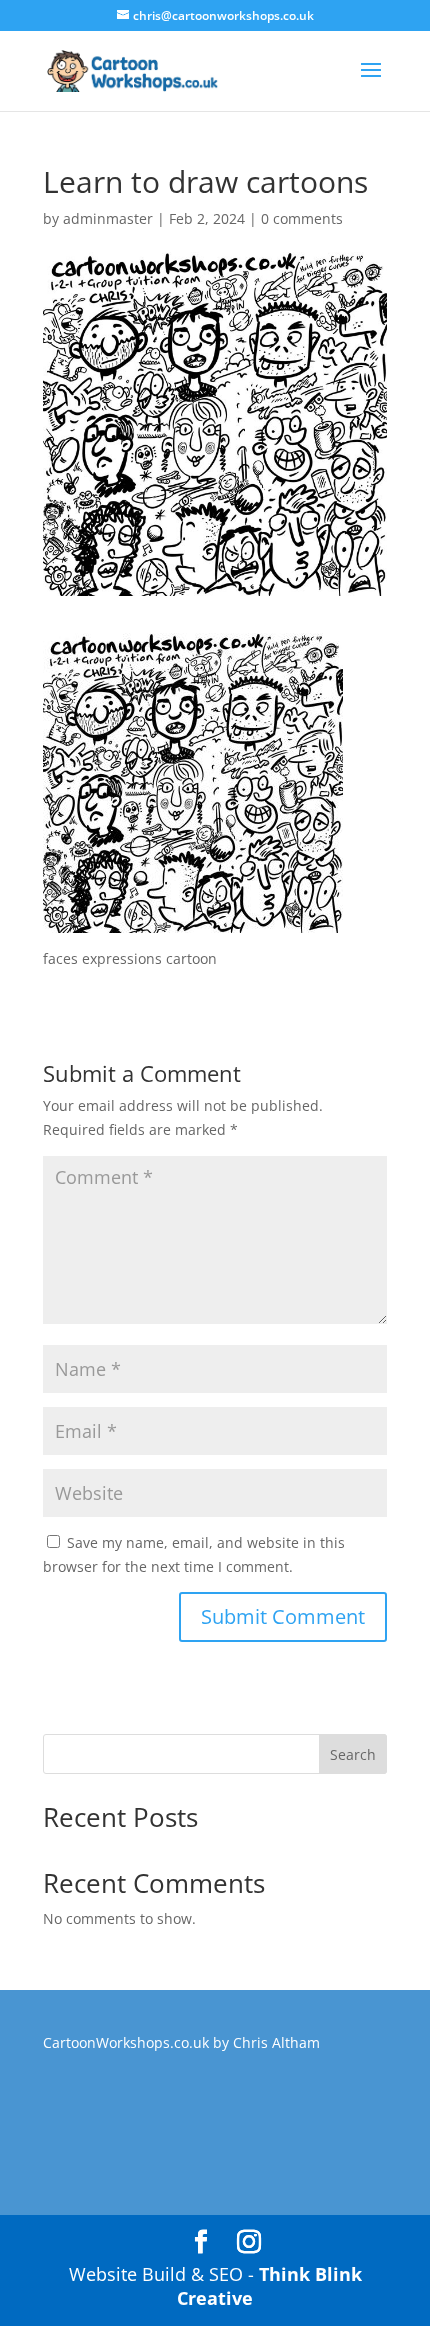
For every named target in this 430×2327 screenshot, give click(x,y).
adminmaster (108, 218)
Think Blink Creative (269, 2286)
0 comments (302, 218)
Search (353, 1754)
